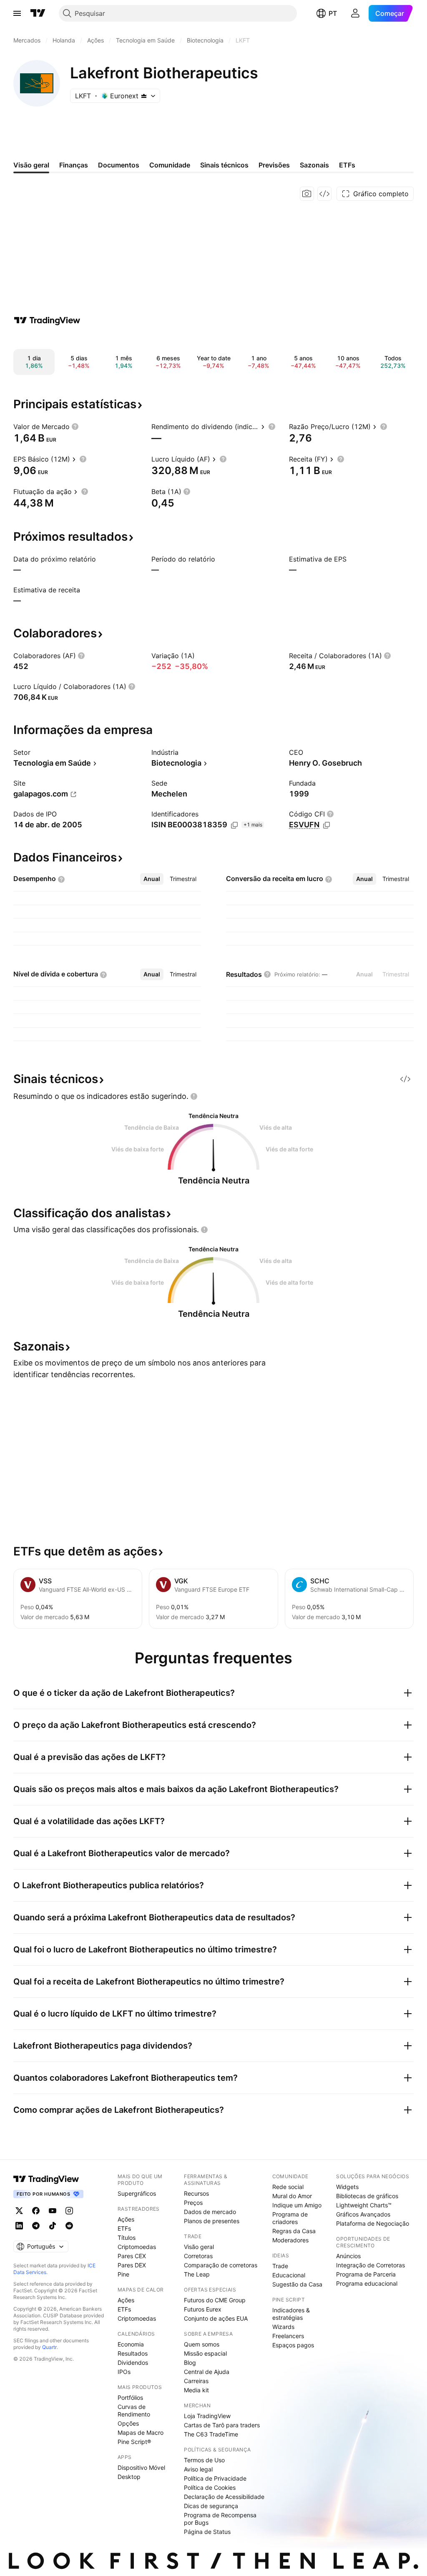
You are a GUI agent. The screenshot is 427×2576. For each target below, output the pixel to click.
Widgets (347, 2187)
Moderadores (290, 2240)
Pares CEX (132, 2256)
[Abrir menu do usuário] (355, 13)
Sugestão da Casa (297, 2284)
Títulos (127, 2238)
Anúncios (348, 2256)
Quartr (49, 2347)
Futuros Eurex (203, 2309)
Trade (280, 2266)
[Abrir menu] (17, 13)
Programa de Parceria (366, 2274)
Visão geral (199, 2247)
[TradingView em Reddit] (69, 2226)
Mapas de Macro (141, 2432)
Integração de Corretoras (370, 2265)
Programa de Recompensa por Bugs (220, 2519)
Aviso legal (198, 2469)
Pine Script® (134, 2442)
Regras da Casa (294, 2231)
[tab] (152, 879)
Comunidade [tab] (170, 165)
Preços (193, 2203)
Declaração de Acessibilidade (224, 2497)
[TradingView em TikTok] (53, 2226)
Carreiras (196, 2381)
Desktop (129, 2477)
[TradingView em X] (19, 2211)
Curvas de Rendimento (134, 2410)
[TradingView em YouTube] (53, 2211)
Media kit (196, 2390)
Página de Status (207, 2532)
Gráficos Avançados (363, 2214)
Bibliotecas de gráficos (367, 2196)
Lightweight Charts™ (364, 2205)
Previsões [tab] (274, 165)
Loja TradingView (207, 2416)
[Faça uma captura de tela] (307, 194)
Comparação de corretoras (221, 2265)
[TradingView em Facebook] (36, 2211)
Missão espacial (205, 2353)
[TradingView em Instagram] (69, 2211)
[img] (144, 96)
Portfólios (130, 2398)
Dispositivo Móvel (141, 2467)
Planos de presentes (212, 2221)
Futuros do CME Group (215, 2300)
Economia (131, 2344)
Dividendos (133, 2363)
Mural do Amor (292, 2196)
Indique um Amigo (297, 2205)
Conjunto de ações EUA (216, 2318)
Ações (126, 2219)
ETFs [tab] (347, 165)
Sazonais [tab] (314, 165)
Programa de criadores (290, 2218)
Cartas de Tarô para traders (222, 2425)
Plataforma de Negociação (373, 2223)
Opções (128, 2423)
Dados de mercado (210, 2212)
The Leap (197, 2274)
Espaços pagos (293, 2345)
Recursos (196, 2193)
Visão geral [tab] (31, 165)
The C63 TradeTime (211, 2434)
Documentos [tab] (119, 165)
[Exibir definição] (75, 427)
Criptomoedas (137, 2247)
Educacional (289, 2275)
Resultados (133, 2353)
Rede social (288, 2187)
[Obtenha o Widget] (324, 194)
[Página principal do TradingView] (38, 13)
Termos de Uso (204, 2460)
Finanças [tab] (74, 165)
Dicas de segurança (211, 2506)
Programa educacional (367, 2283)
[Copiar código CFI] (327, 825)
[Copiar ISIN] (234, 825)
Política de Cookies (210, 2487)
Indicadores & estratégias (291, 2314)
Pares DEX (132, 2265)
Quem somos (202, 2344)
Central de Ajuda (207, 2372)
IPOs (124, 2372)
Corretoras (198, 2256)
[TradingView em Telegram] (36, 2226)
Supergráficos (137, 2193)
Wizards (283, 2327)
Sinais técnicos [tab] (224, 165)
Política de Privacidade (215, 2478)
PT (333, 13)
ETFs (124, 2228)
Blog (190, 2363)
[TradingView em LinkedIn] (19, 2226)
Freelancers (288, 2336)
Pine (123, 2274)
